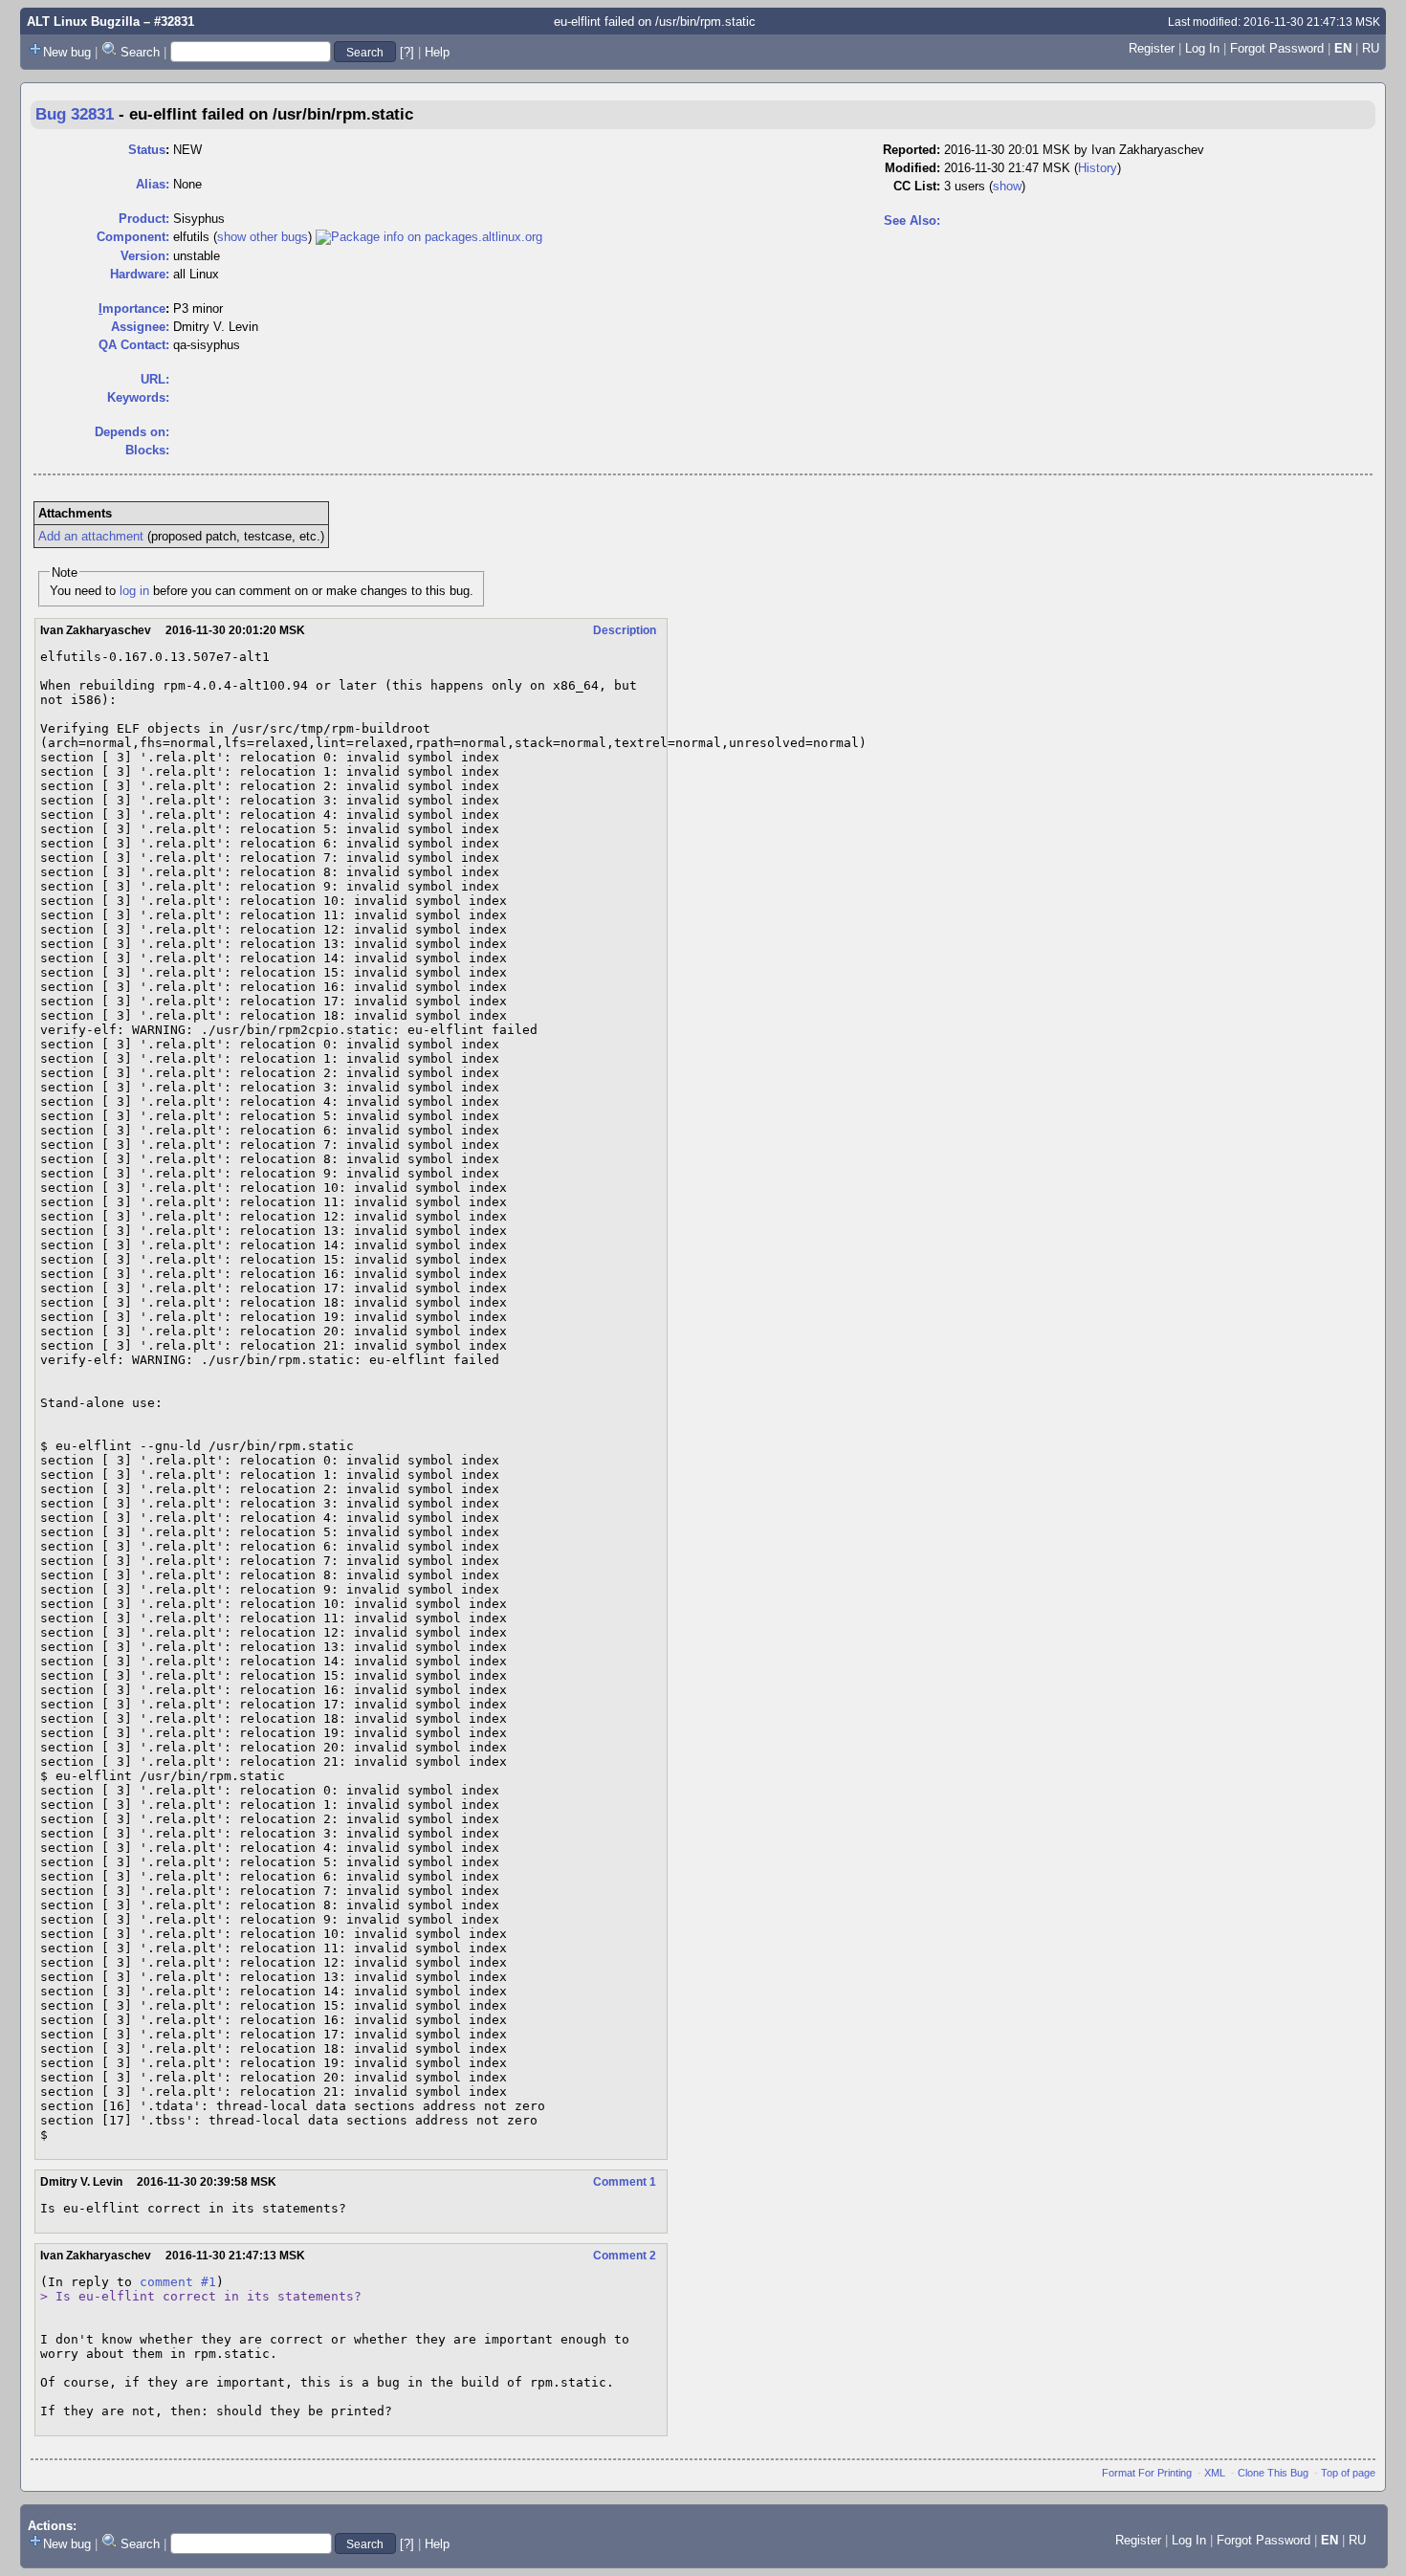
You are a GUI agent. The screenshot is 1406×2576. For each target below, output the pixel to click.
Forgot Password (1277, 48)
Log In (1202, 48)
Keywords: (138, 397)
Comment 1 (625, 2182)
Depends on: (132, 432)
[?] (407, 52)
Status (147, 150)
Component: (133, 237)
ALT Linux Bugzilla (83, 22)
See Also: (912, 220)
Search (140, 52)
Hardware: (140, 274)
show (1007, 186)
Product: (144, 219)
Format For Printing (1147, 2473)
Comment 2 (625, 2256)
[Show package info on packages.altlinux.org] (429, 237)
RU (1371, 48)
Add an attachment (91, 536)
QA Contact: (134, 345)
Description (625, 630)
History (1098, 168)
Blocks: (147, 450)
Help (437, 52)
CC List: (917, 186)
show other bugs (263, 237)
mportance (132, 308)
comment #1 (178, 2282)
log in (134, 591)
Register (1152, 48)
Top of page (1348, 2473)
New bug (67, 52)
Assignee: (140, 327)
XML (1215, 2473)
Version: (145, 256)
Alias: (153, 184)
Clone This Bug (1273, 2473)
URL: (155, 379)
